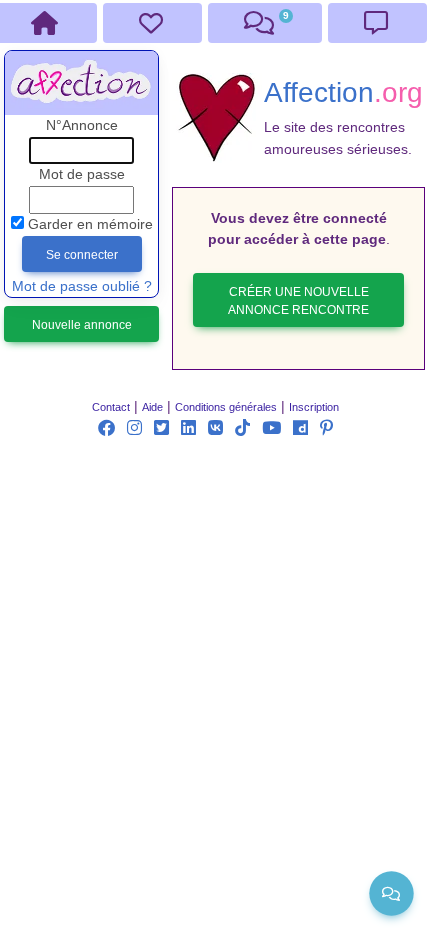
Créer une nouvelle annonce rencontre (298, 301)
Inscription (314, 407)
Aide (152, 407)
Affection (343, 92)
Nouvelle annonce (82, 325)
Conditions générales (226, 407)
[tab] (152, 23)
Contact (111, 407)
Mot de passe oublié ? (82, 286)
